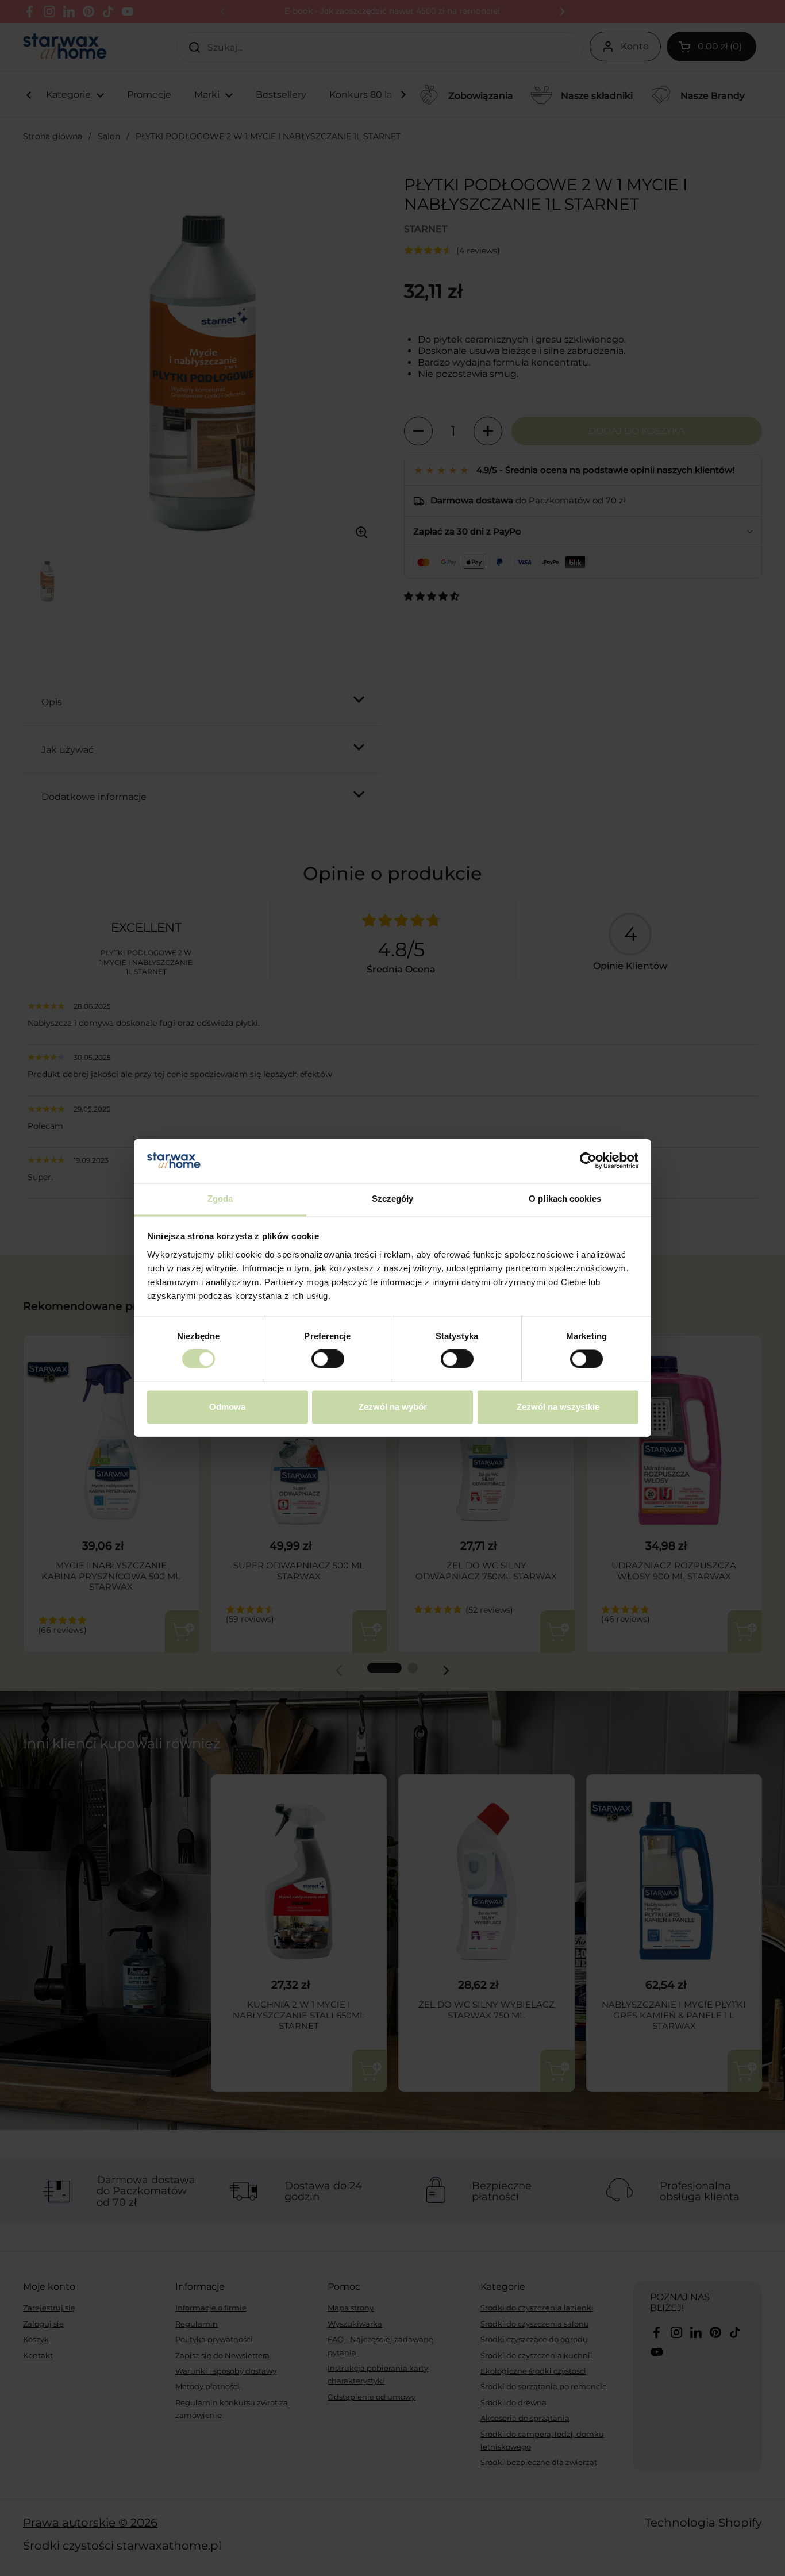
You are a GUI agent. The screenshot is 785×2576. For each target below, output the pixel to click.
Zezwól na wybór (393, 1407)
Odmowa (227, 1407)
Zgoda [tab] (220, 1199)
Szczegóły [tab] (393, 1199)
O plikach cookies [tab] (565, 1199)
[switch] (328, 1359)
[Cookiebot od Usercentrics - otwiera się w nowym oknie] (588, 1161)
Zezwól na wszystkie (558, 1407)
